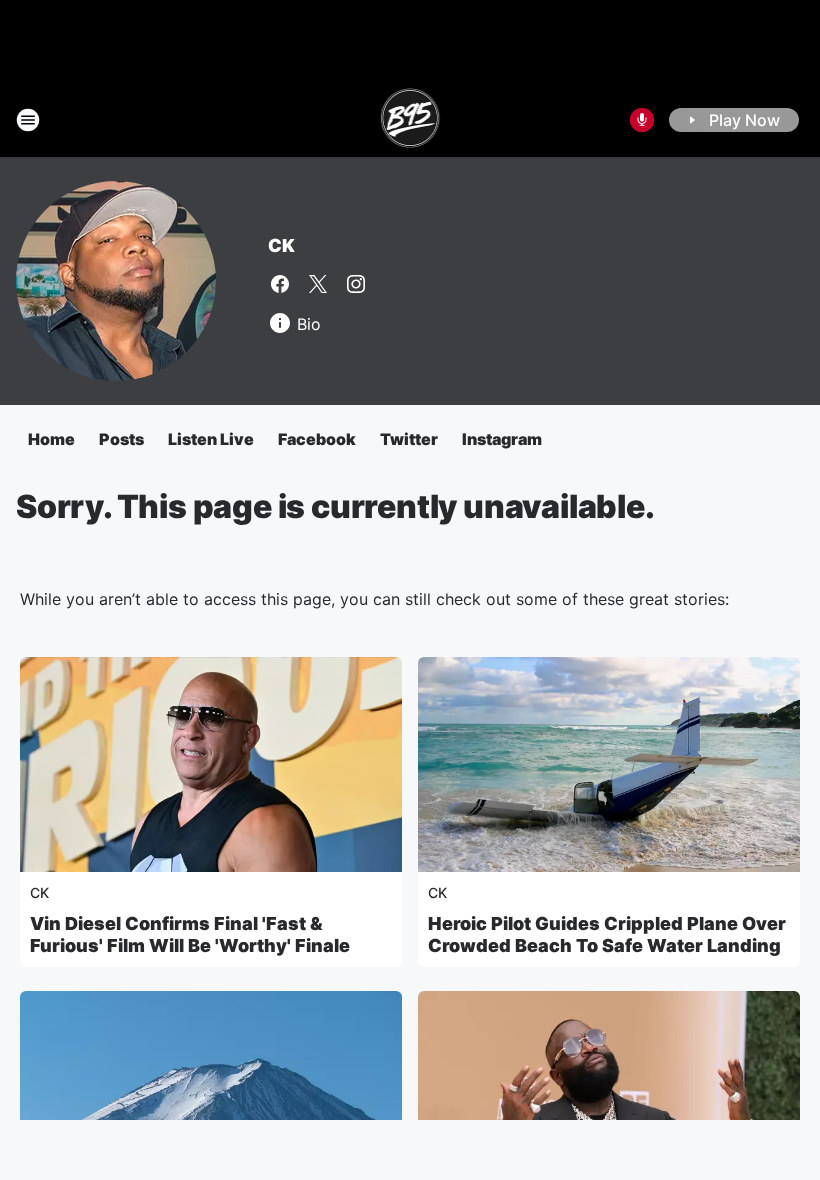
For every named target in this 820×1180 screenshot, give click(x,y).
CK (281, 245)
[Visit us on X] (318, 284)
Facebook (317, 439)
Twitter (409, 439)
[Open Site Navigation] (28, 120)
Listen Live (211, 439)
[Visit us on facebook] (280, 284)
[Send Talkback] (642, 120)
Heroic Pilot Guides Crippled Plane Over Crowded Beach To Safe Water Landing (607, 934)
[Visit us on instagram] (356, 284)
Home (51, 439)
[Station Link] (410, 120)
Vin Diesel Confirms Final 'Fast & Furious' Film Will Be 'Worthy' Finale (190, 934)
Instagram (502, 439)
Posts (121, 439)
